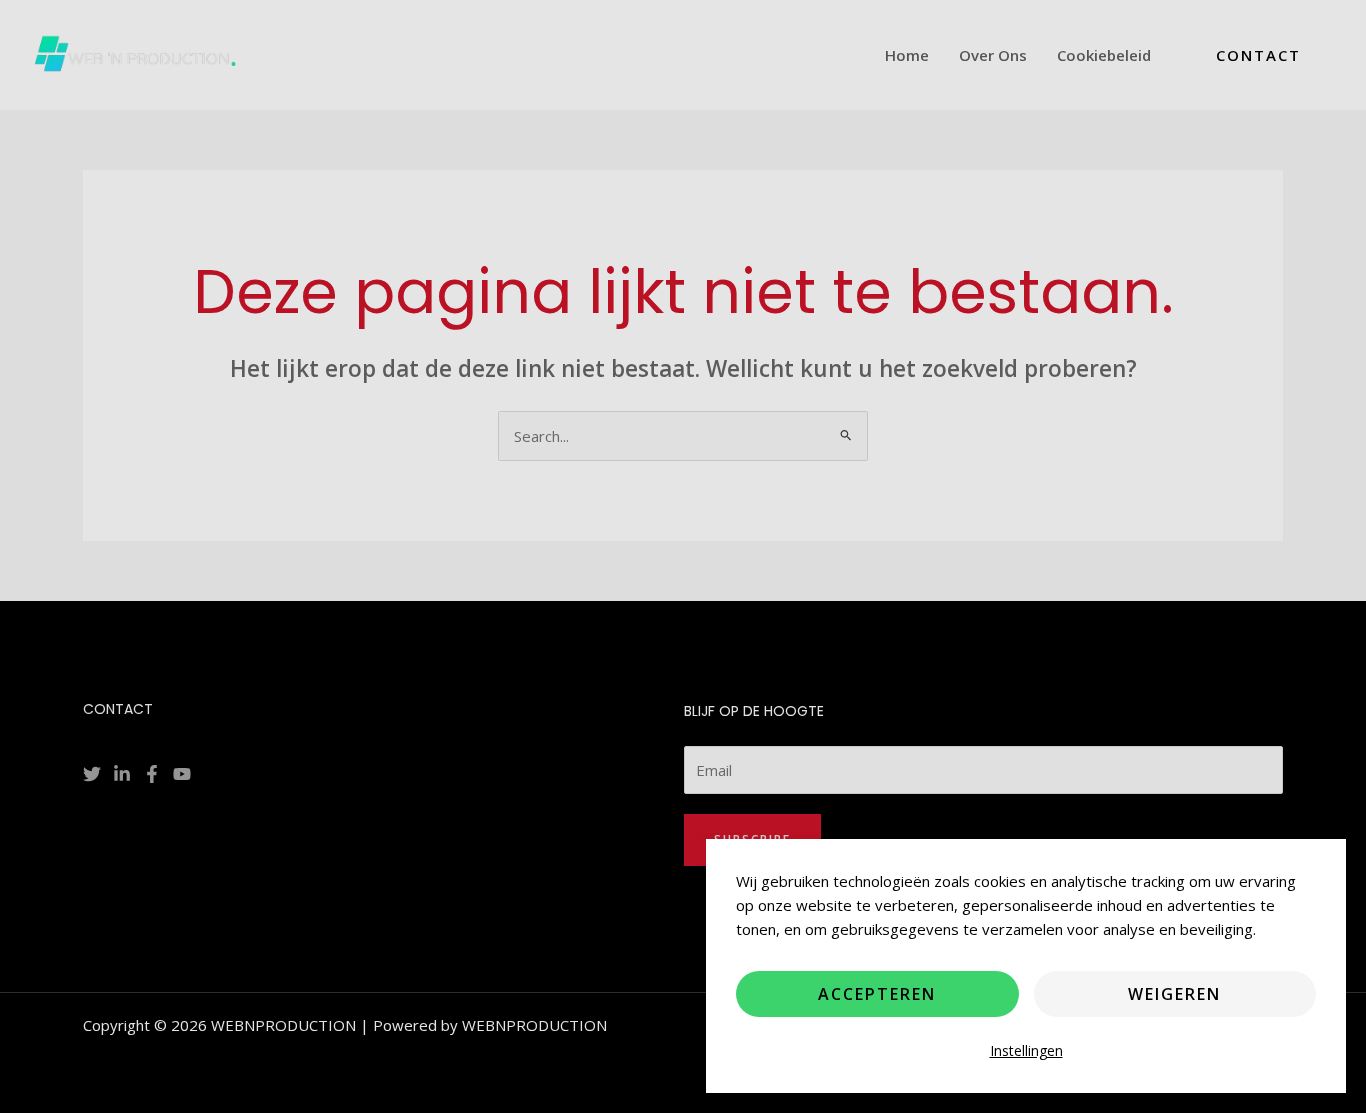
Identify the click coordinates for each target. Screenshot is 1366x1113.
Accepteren (877, 994)
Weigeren (1174, 994)
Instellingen (1026, 1050)
